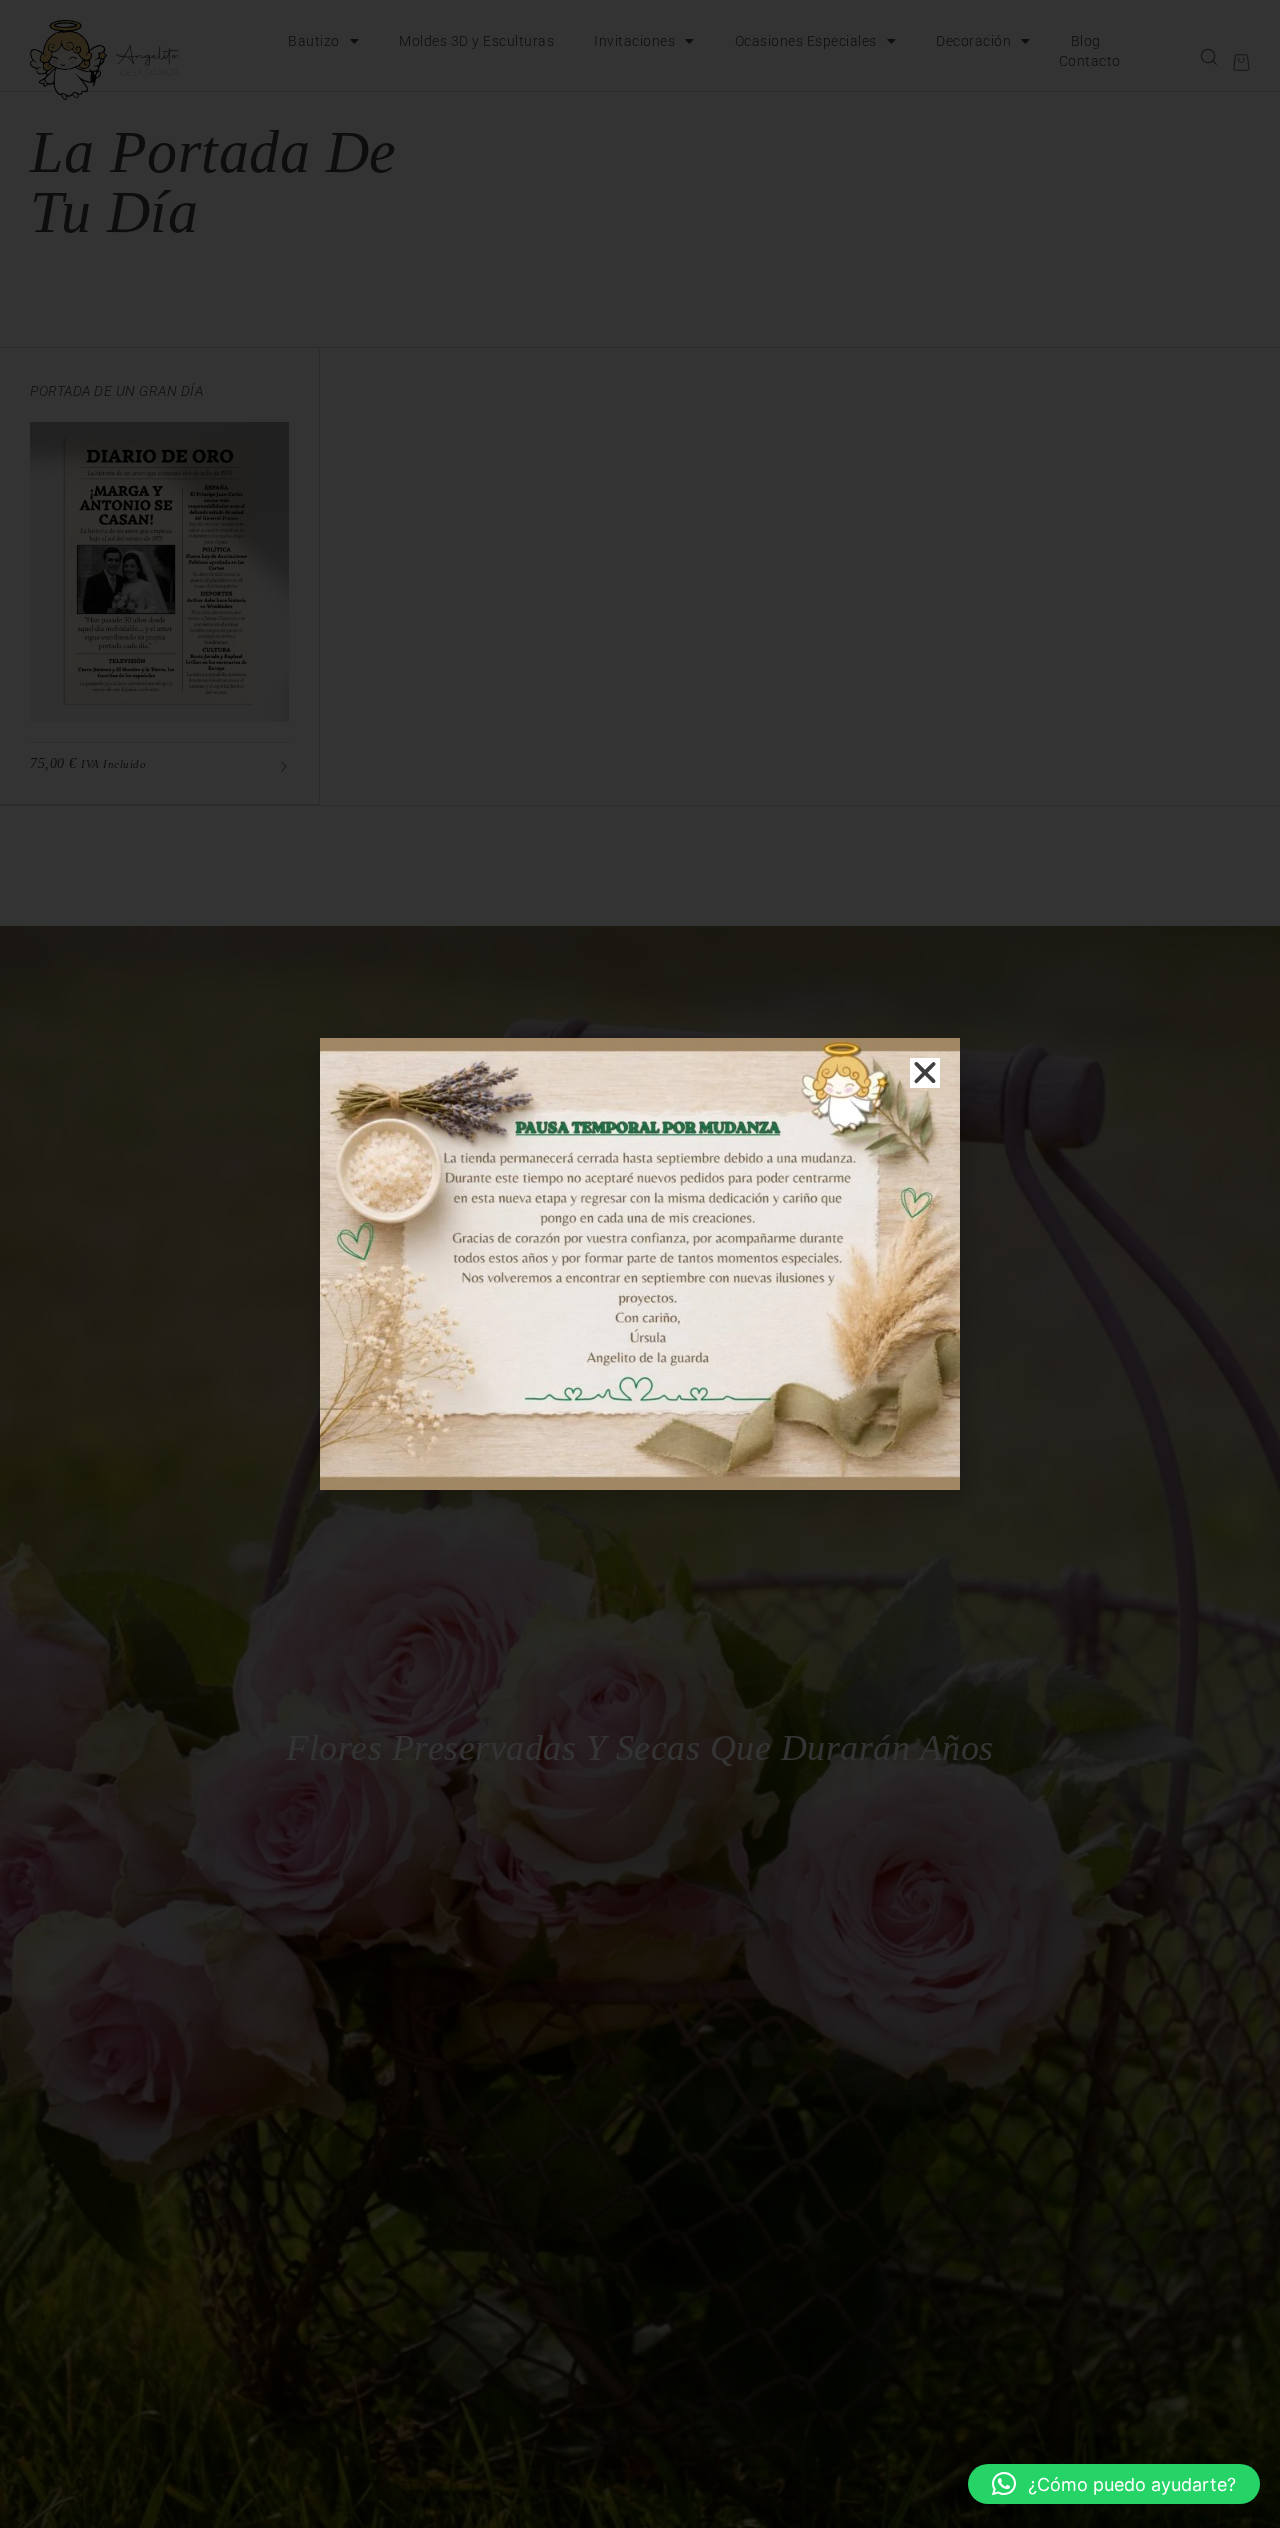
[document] (640, 1264)
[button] (1114, 2484)
